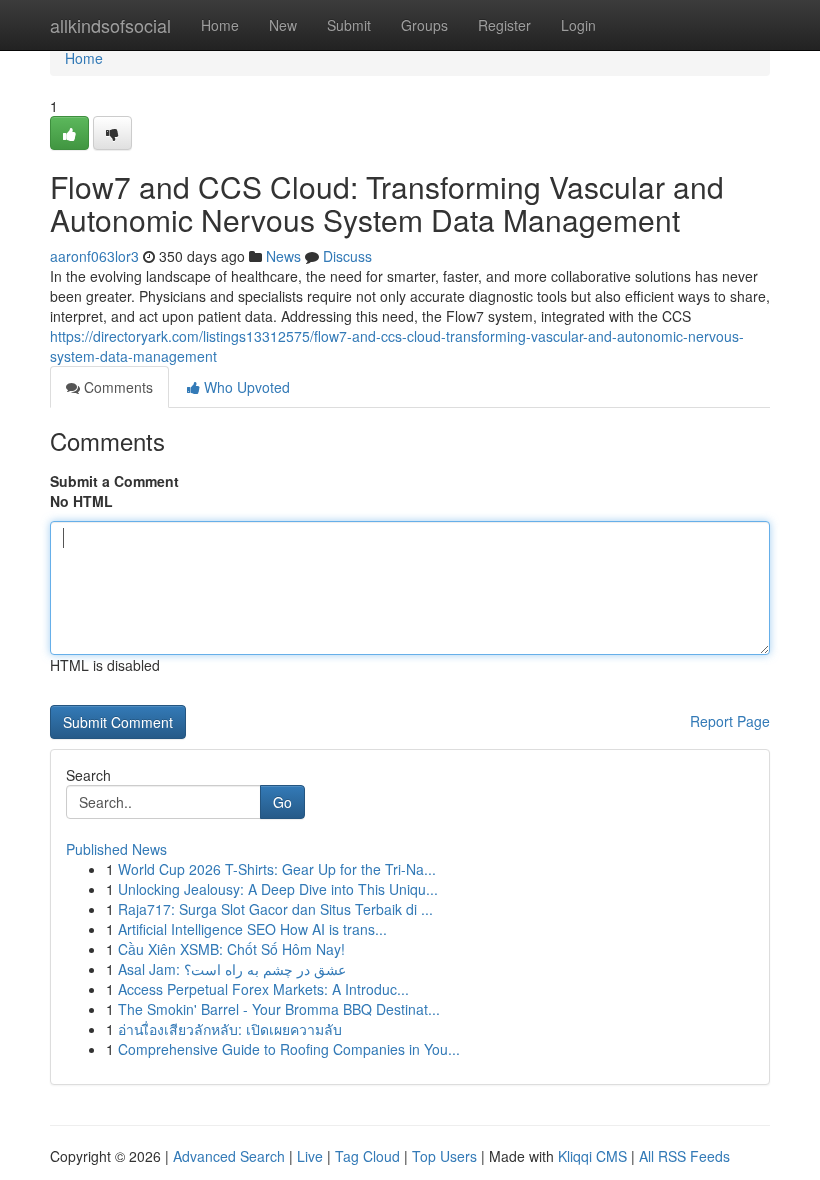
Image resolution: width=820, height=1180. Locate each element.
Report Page (730, 721)
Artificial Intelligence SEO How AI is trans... (252, 929)
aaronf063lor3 (94, 256)
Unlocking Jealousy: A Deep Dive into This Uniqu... (278, 889)
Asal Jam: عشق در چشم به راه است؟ (232, 969)
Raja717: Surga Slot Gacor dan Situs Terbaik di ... (275, 909)
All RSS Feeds (684, 1156)
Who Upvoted (245, 387)
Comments (116, 387)
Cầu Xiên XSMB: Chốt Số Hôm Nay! (231, 949)
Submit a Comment (114, 481)
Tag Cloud (367, 1156)
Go (282, 802)
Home (220, 25)
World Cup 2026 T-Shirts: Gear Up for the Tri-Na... (277, 869)
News (283, 256)
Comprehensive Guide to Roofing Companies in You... (289, 1049)
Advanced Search (229, 1156)
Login (578, 25)
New (283, 25)
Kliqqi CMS (592, 1156)
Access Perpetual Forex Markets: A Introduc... (263, 989)
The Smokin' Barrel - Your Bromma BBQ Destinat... (279, 1009)
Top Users (444, 1156)
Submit (349, 25)
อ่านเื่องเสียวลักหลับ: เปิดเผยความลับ (230, 1029)
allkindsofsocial (110, 25)
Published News (116, 849)
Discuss (347, 256)
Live (310, 1156)
